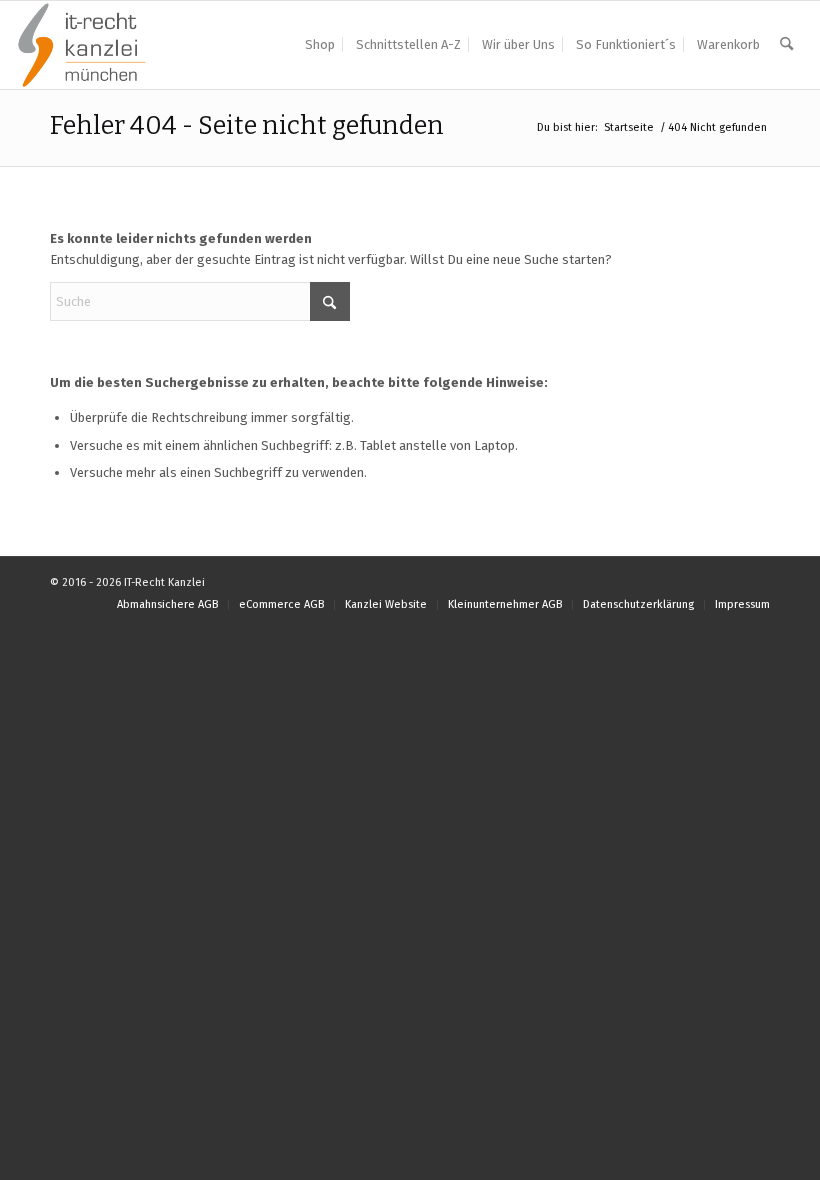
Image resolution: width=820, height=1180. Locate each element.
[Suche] (786, 45)
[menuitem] (320, 45)
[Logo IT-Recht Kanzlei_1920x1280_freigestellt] (82, 45)
